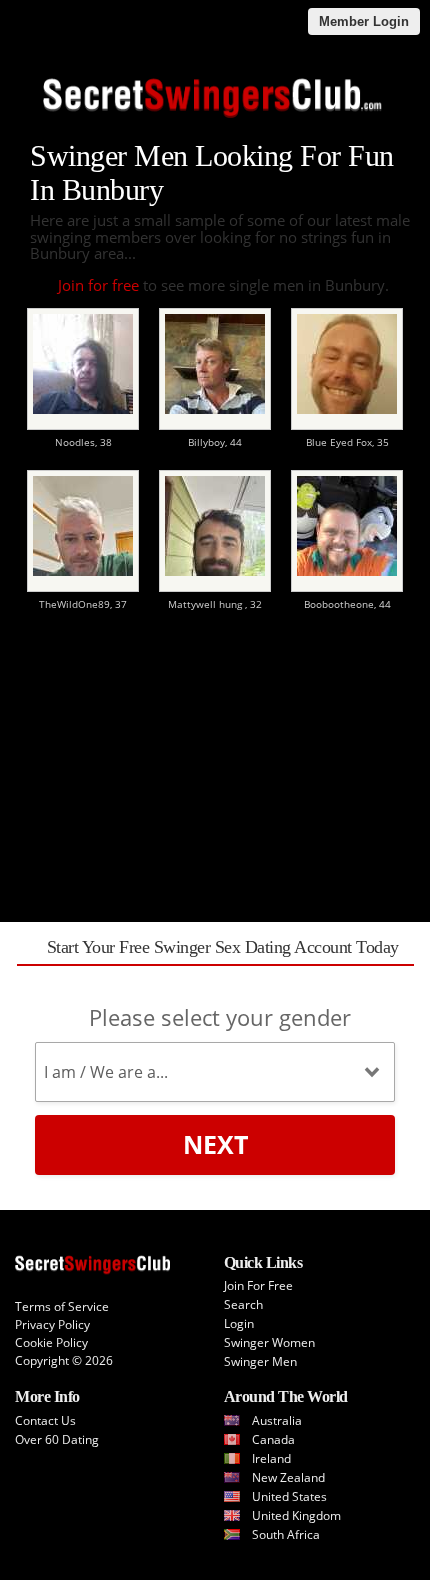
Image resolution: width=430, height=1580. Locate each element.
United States (289, 1496)
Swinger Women (269, 1342)
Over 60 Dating (57, 1439)
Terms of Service (62, 1306)
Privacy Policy (52, 1324)
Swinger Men (260, 1361)
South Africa (286, 1534)
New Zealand (288, 1477)
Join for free (98, 285)
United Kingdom (296, 1515)
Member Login (364, 21)
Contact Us (45, 1420)
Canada (273, 1439)
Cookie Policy (51, 1342)
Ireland (271, 1458)
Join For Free (258, 1285)
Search (243, 1304)
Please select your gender (220, 1017)
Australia (277, 1420)
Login (239, 1323)
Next (215, 1144)
